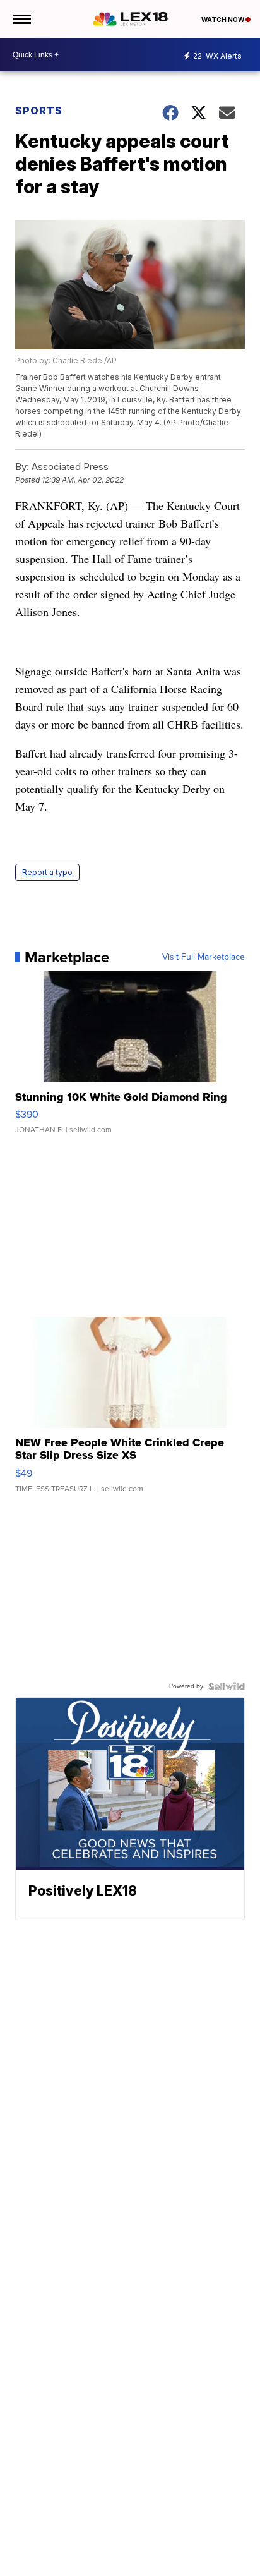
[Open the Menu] (21, 19)
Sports (39, 111)
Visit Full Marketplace (204, 957)
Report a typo (47, 872)
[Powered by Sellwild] (227, 1686)
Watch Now (223, 20)
